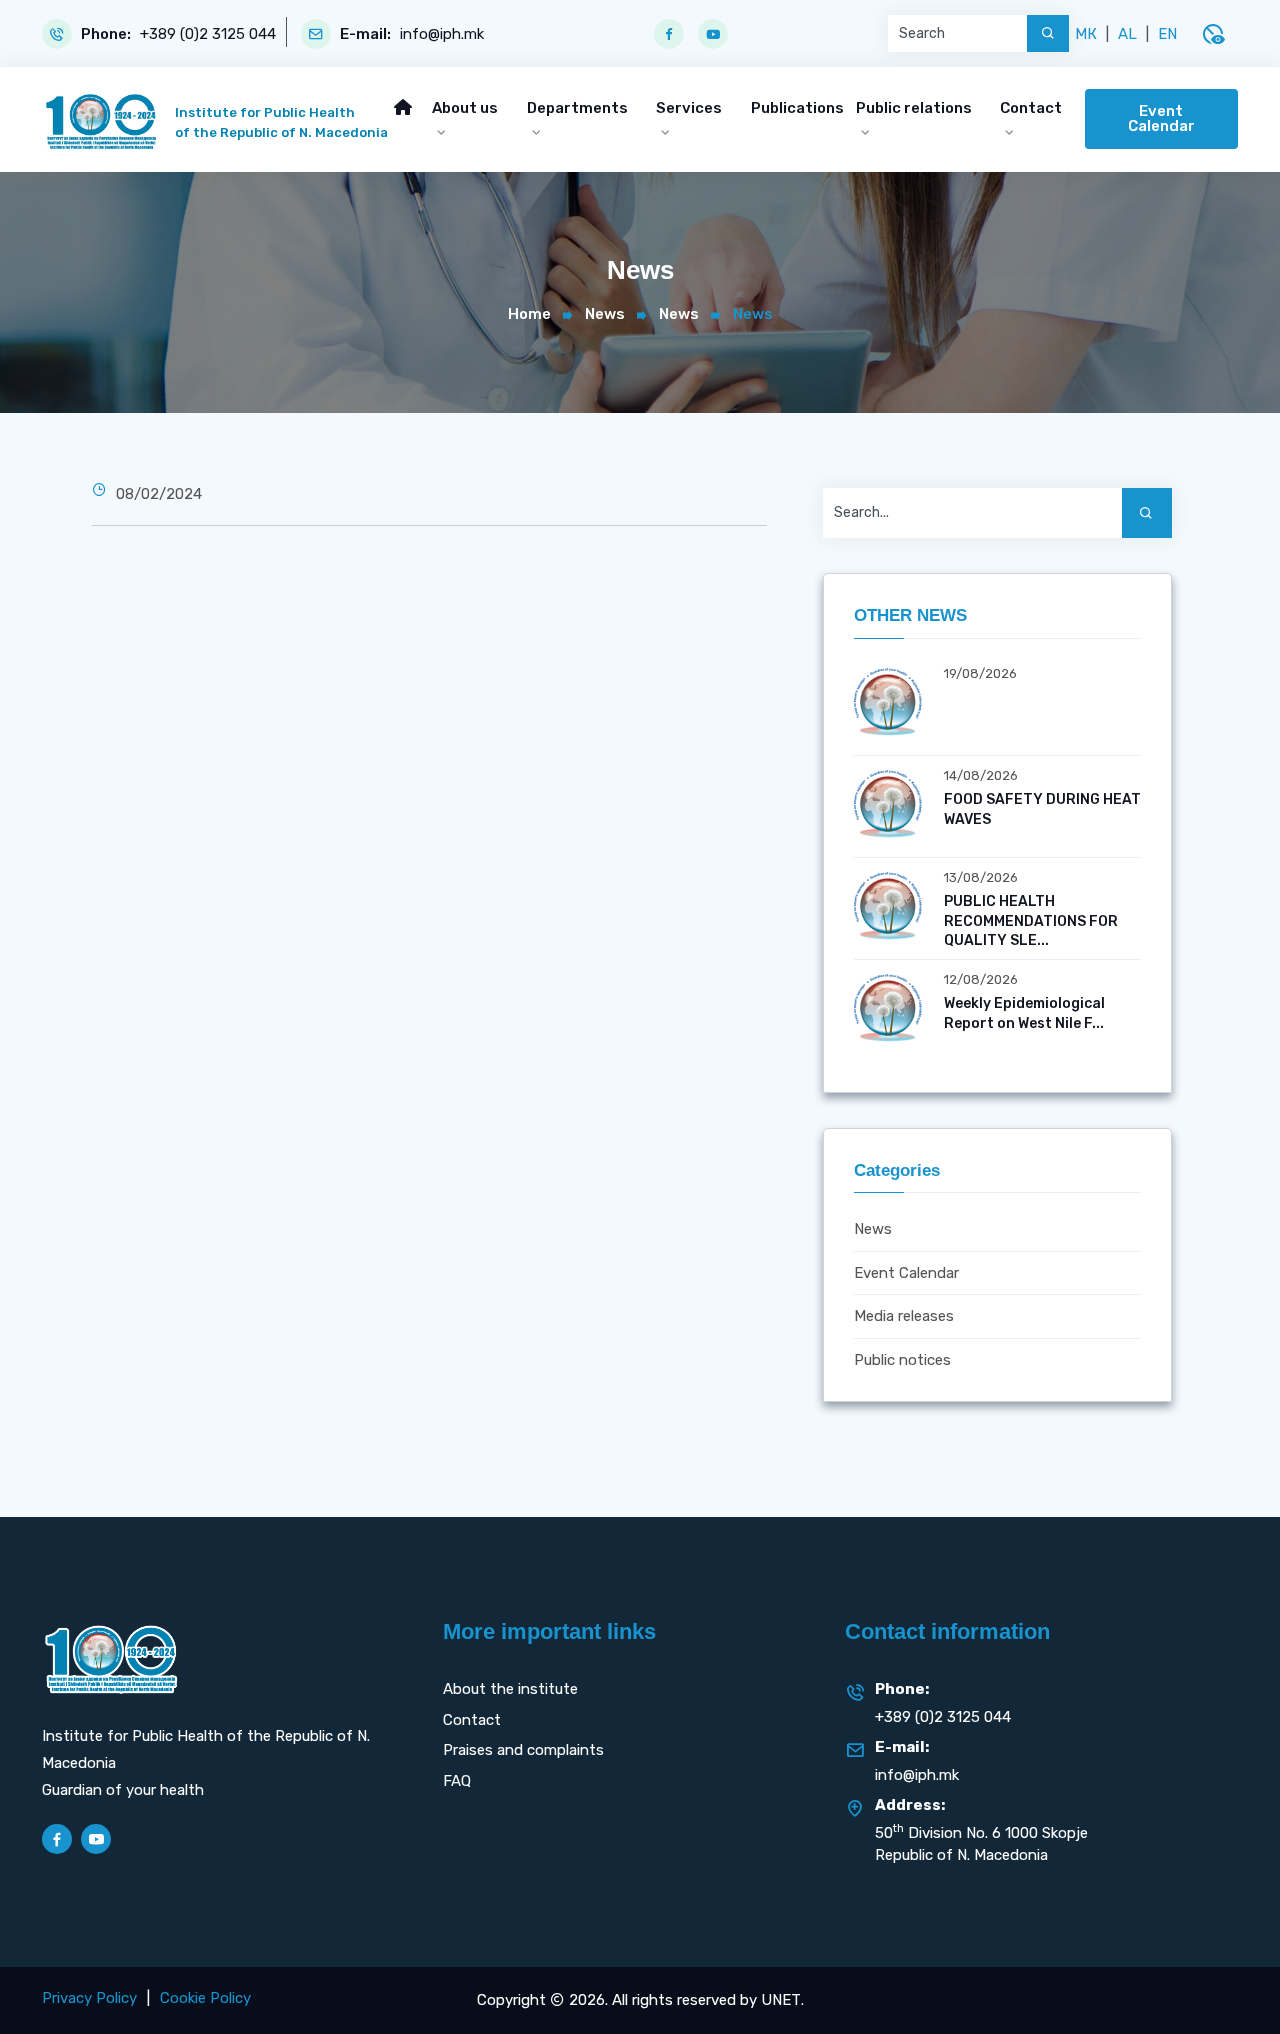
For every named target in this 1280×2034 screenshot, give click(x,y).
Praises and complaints (523, 1750)
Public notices (902, 1360)
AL (1127, 34)
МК (1086, 34)
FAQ (457, 1781)
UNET (781, 2000)
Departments (577, 108)
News (605, 314)
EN (1167, 34)
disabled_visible (1213, 34)
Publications (797, 108)
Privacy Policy (89, 1998)
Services (689, 108)
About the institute (510, 1689)
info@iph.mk (442, 34)
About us (465, 108)
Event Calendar (1161, 118)
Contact (1031, 108)
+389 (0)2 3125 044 (208, 34)
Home (529, 314)
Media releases (904, 1316)
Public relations (914, 108)
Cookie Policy (205, 1998)
